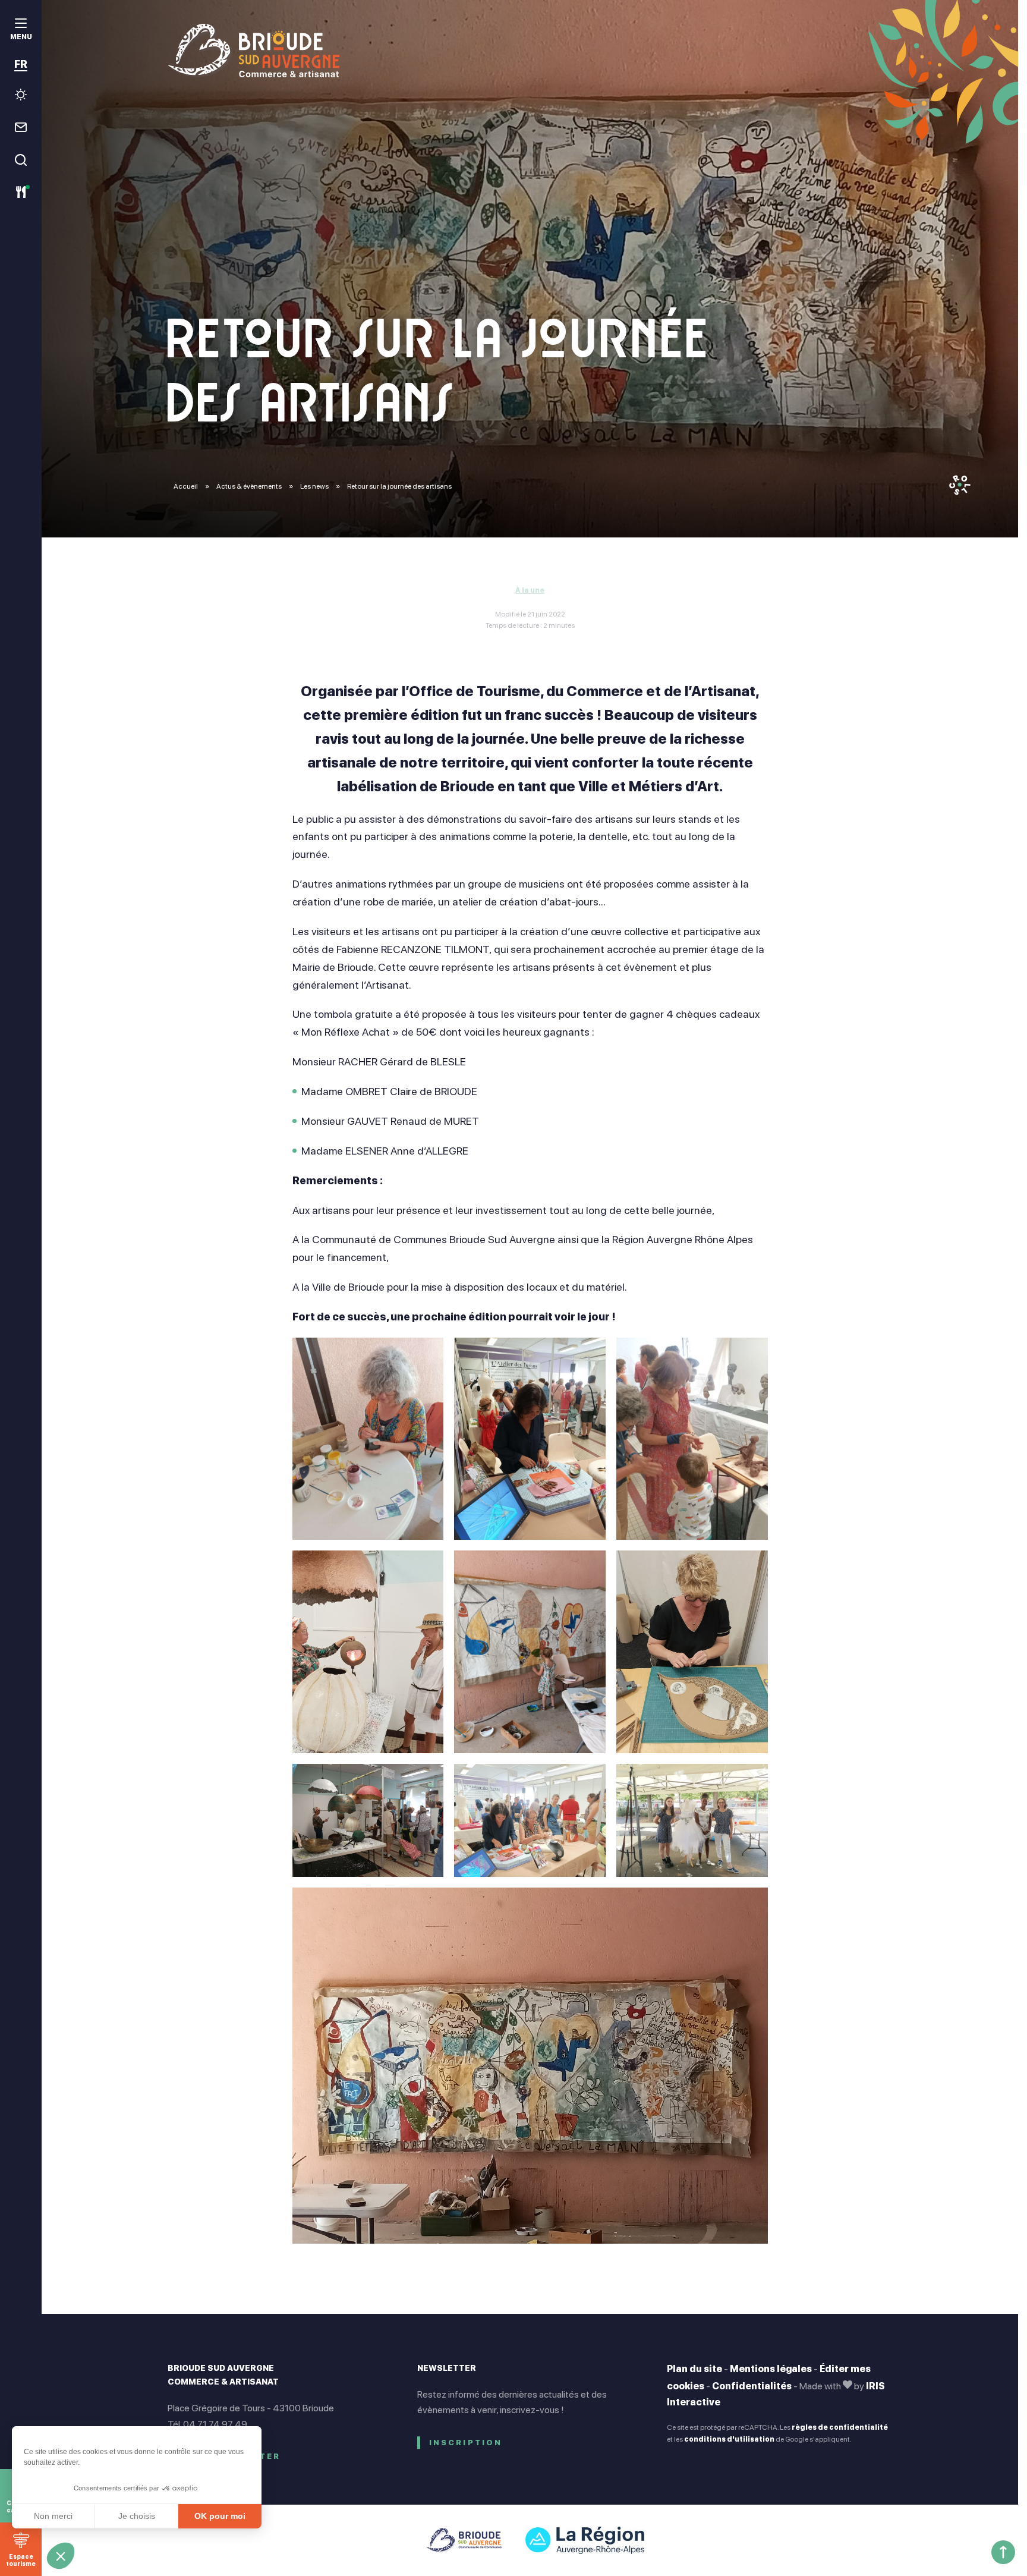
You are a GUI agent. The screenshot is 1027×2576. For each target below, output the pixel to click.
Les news (315, 486)
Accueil (186, 486)
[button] (61, 2556)
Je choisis (137, 2516)
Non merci (53, 2516)
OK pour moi (220, 2516)
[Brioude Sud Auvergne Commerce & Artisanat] (530, 51)
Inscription (466, 2443)
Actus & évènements (250, 486)
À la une (530, 590)
